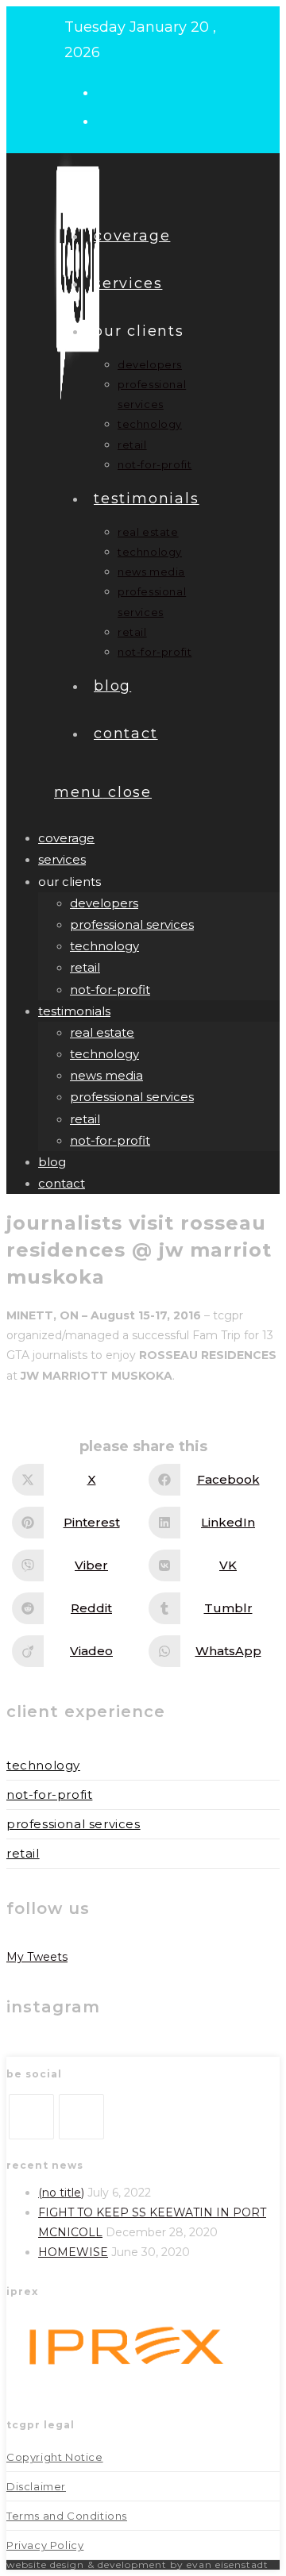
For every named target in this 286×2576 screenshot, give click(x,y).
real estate (102, 1032)
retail (85, 967)
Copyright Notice (55, 2457)
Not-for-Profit (49, 1794)
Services (62, 859)
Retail (23, 1853)
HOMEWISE (73, 2252)
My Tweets (37, 1957)
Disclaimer (36, 2486)
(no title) (61, 2193)
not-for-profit (110, 990)
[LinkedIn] (81, 2117)
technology (104, 946)
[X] (31, 2117)
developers (104, 903)
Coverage (66, 838)
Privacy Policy (45, 2545)
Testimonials (74, 1011)
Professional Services (73, 1824)
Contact (62, 1183)
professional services (132, 924)
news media (106, 1075)
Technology (43, 1765)
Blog (52, 1162)
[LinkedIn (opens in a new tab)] (110, 120)
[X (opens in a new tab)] (110, 91)
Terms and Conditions (67, 2516)
